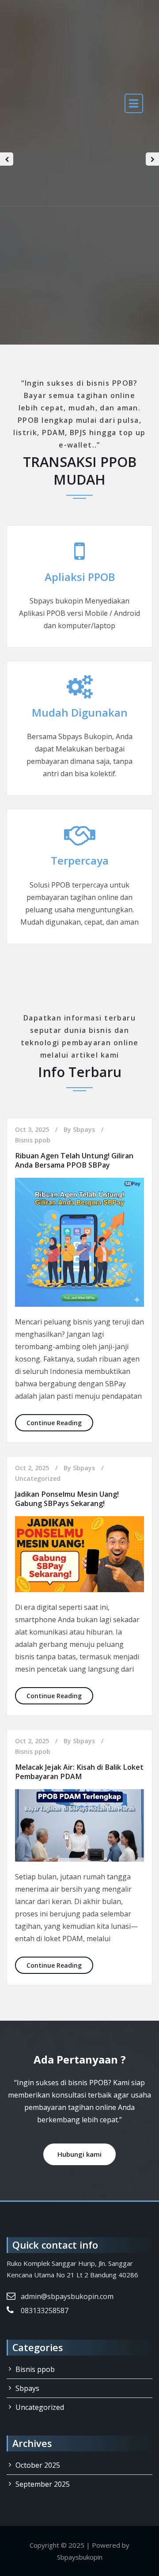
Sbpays (84, 1129)
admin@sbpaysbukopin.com (67, 2296)
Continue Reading (60, 1423)
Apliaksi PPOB (80, 577)
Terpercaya (80, 860)
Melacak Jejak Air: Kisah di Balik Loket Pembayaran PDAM (79, 1772)
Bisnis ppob (33, 1140)
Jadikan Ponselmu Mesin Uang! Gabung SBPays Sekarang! (67, 1499)
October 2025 (38, 2465)
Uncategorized (38, 1478)
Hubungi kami (79, 2154)
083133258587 (45, 2310)
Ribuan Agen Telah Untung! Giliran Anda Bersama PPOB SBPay (74, 1160)
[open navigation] (134, 103)
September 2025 (43, 2484)
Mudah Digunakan (80, 712)
